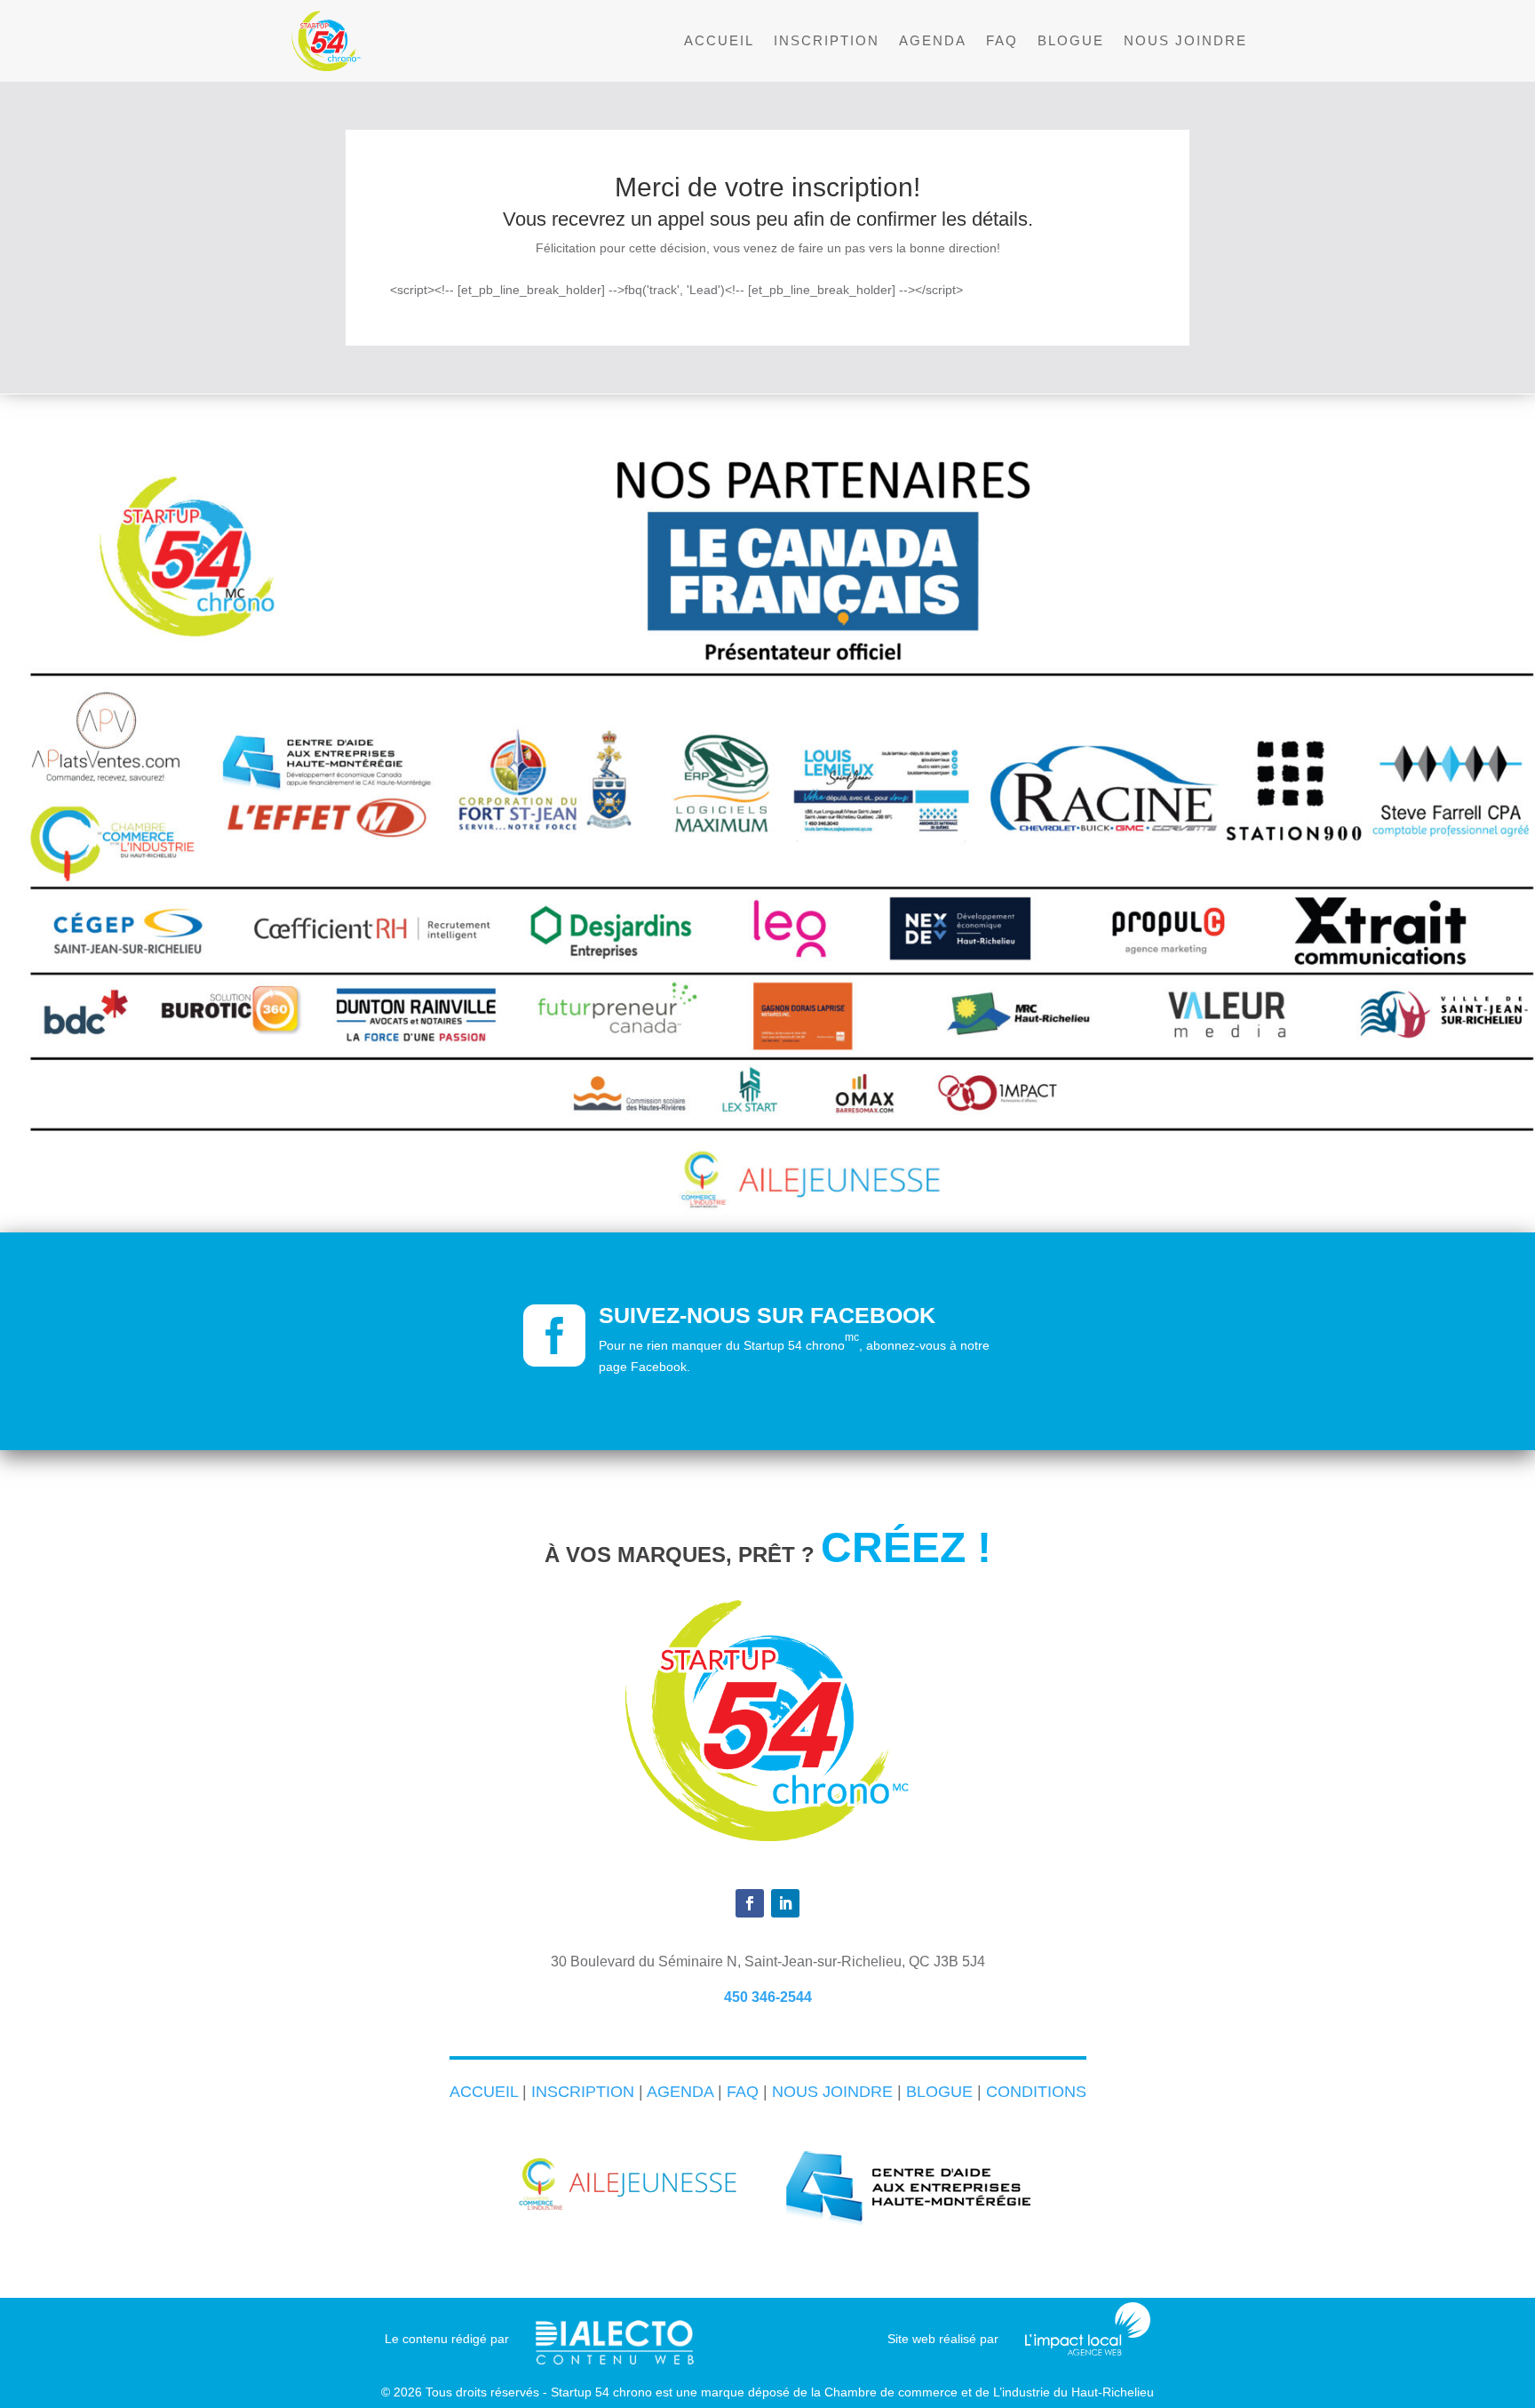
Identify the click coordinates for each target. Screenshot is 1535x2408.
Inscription (827, 41)
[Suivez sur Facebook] (750, 1903)
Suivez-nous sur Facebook (767, 1315)
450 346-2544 (768, 1997)
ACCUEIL (484, 2092)
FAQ (1002, 41)
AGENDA (680, 2092)
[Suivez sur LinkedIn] (785, 1903)
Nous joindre (1185, 41)
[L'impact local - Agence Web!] (1088, 2351)
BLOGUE (939, 2092)
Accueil (719, 41)
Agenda (933, 41)
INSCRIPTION (583, 2092)
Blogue (1071, 41)
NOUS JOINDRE (832, 2092)
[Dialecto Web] (615, 2332)
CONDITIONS (1036, 2092)
